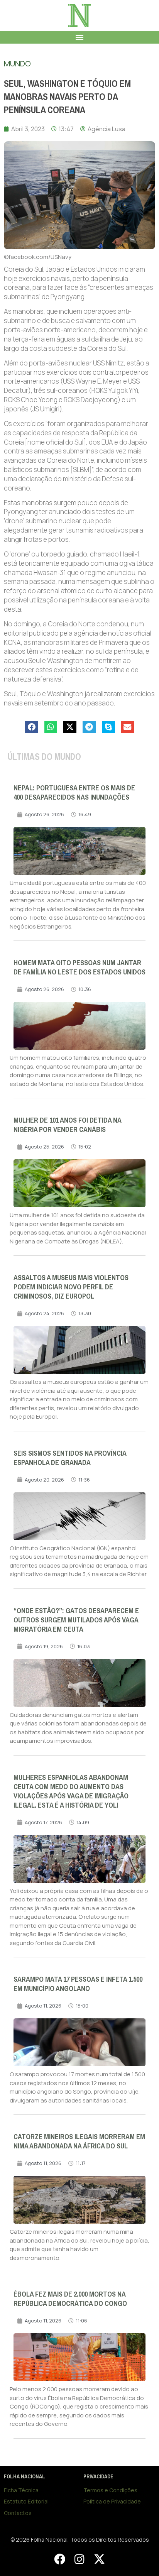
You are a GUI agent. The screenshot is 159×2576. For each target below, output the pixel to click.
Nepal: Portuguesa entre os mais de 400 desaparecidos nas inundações (74, 793)
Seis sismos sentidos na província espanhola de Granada (70, 1458)
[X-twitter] (99, 2559)
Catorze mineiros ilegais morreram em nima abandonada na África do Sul (79, 2141)
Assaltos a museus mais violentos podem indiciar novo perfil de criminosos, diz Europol (71, 1287)
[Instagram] (79, 2559)
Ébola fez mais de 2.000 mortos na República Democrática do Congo (70, 2299)
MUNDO (17, 63)
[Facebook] (59, 2559)
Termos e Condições (110, 2490)
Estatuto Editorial (26, 2501)
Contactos (18, 2513)
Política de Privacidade (112, 2501)
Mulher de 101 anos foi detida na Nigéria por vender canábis (67, 1125)
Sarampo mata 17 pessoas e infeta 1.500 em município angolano (78, 1984)
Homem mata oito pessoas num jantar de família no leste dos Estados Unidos (79, 967)
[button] (80, 37)
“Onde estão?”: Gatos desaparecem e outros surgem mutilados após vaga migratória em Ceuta (76, 1620)
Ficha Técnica (21, 2490)
